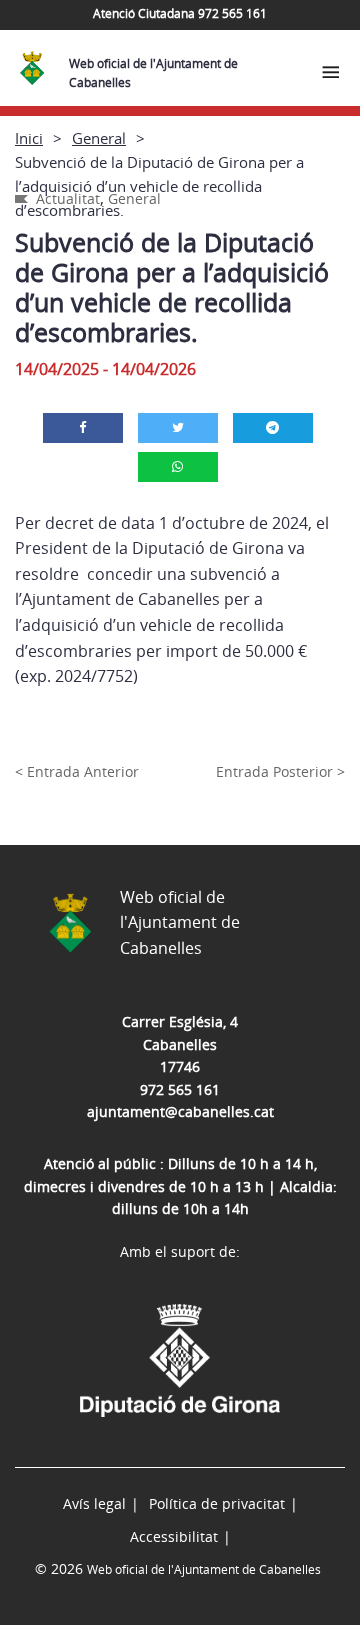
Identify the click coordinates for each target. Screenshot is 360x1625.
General (99, 138)
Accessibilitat (174, 1536)
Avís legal (94, 1503)
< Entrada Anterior (77, 771)
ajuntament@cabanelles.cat (180, 1111)
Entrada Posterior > (280, 771)
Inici (29, 138)
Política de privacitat (217, 1503)
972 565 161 (180, 1089)
